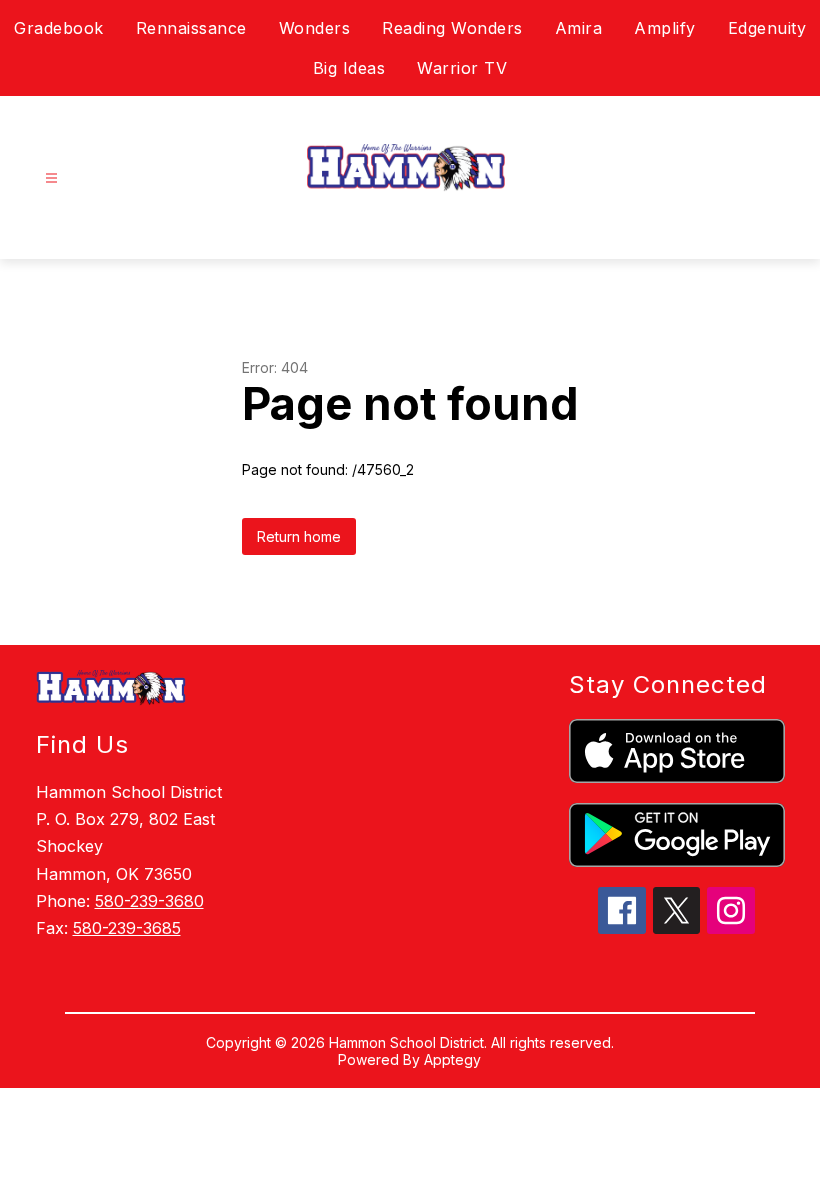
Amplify (665, 28)
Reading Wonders (452, 28)
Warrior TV (462, 68)
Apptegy (452, 1059)
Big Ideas (349, 68)
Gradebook (59, 28)
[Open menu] (51, 178)
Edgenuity (767, 28)
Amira (579, 28)
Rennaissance (191, 28)
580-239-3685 (127, 928)
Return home (299, 536)
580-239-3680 (149, 901)
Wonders (315, 28)
